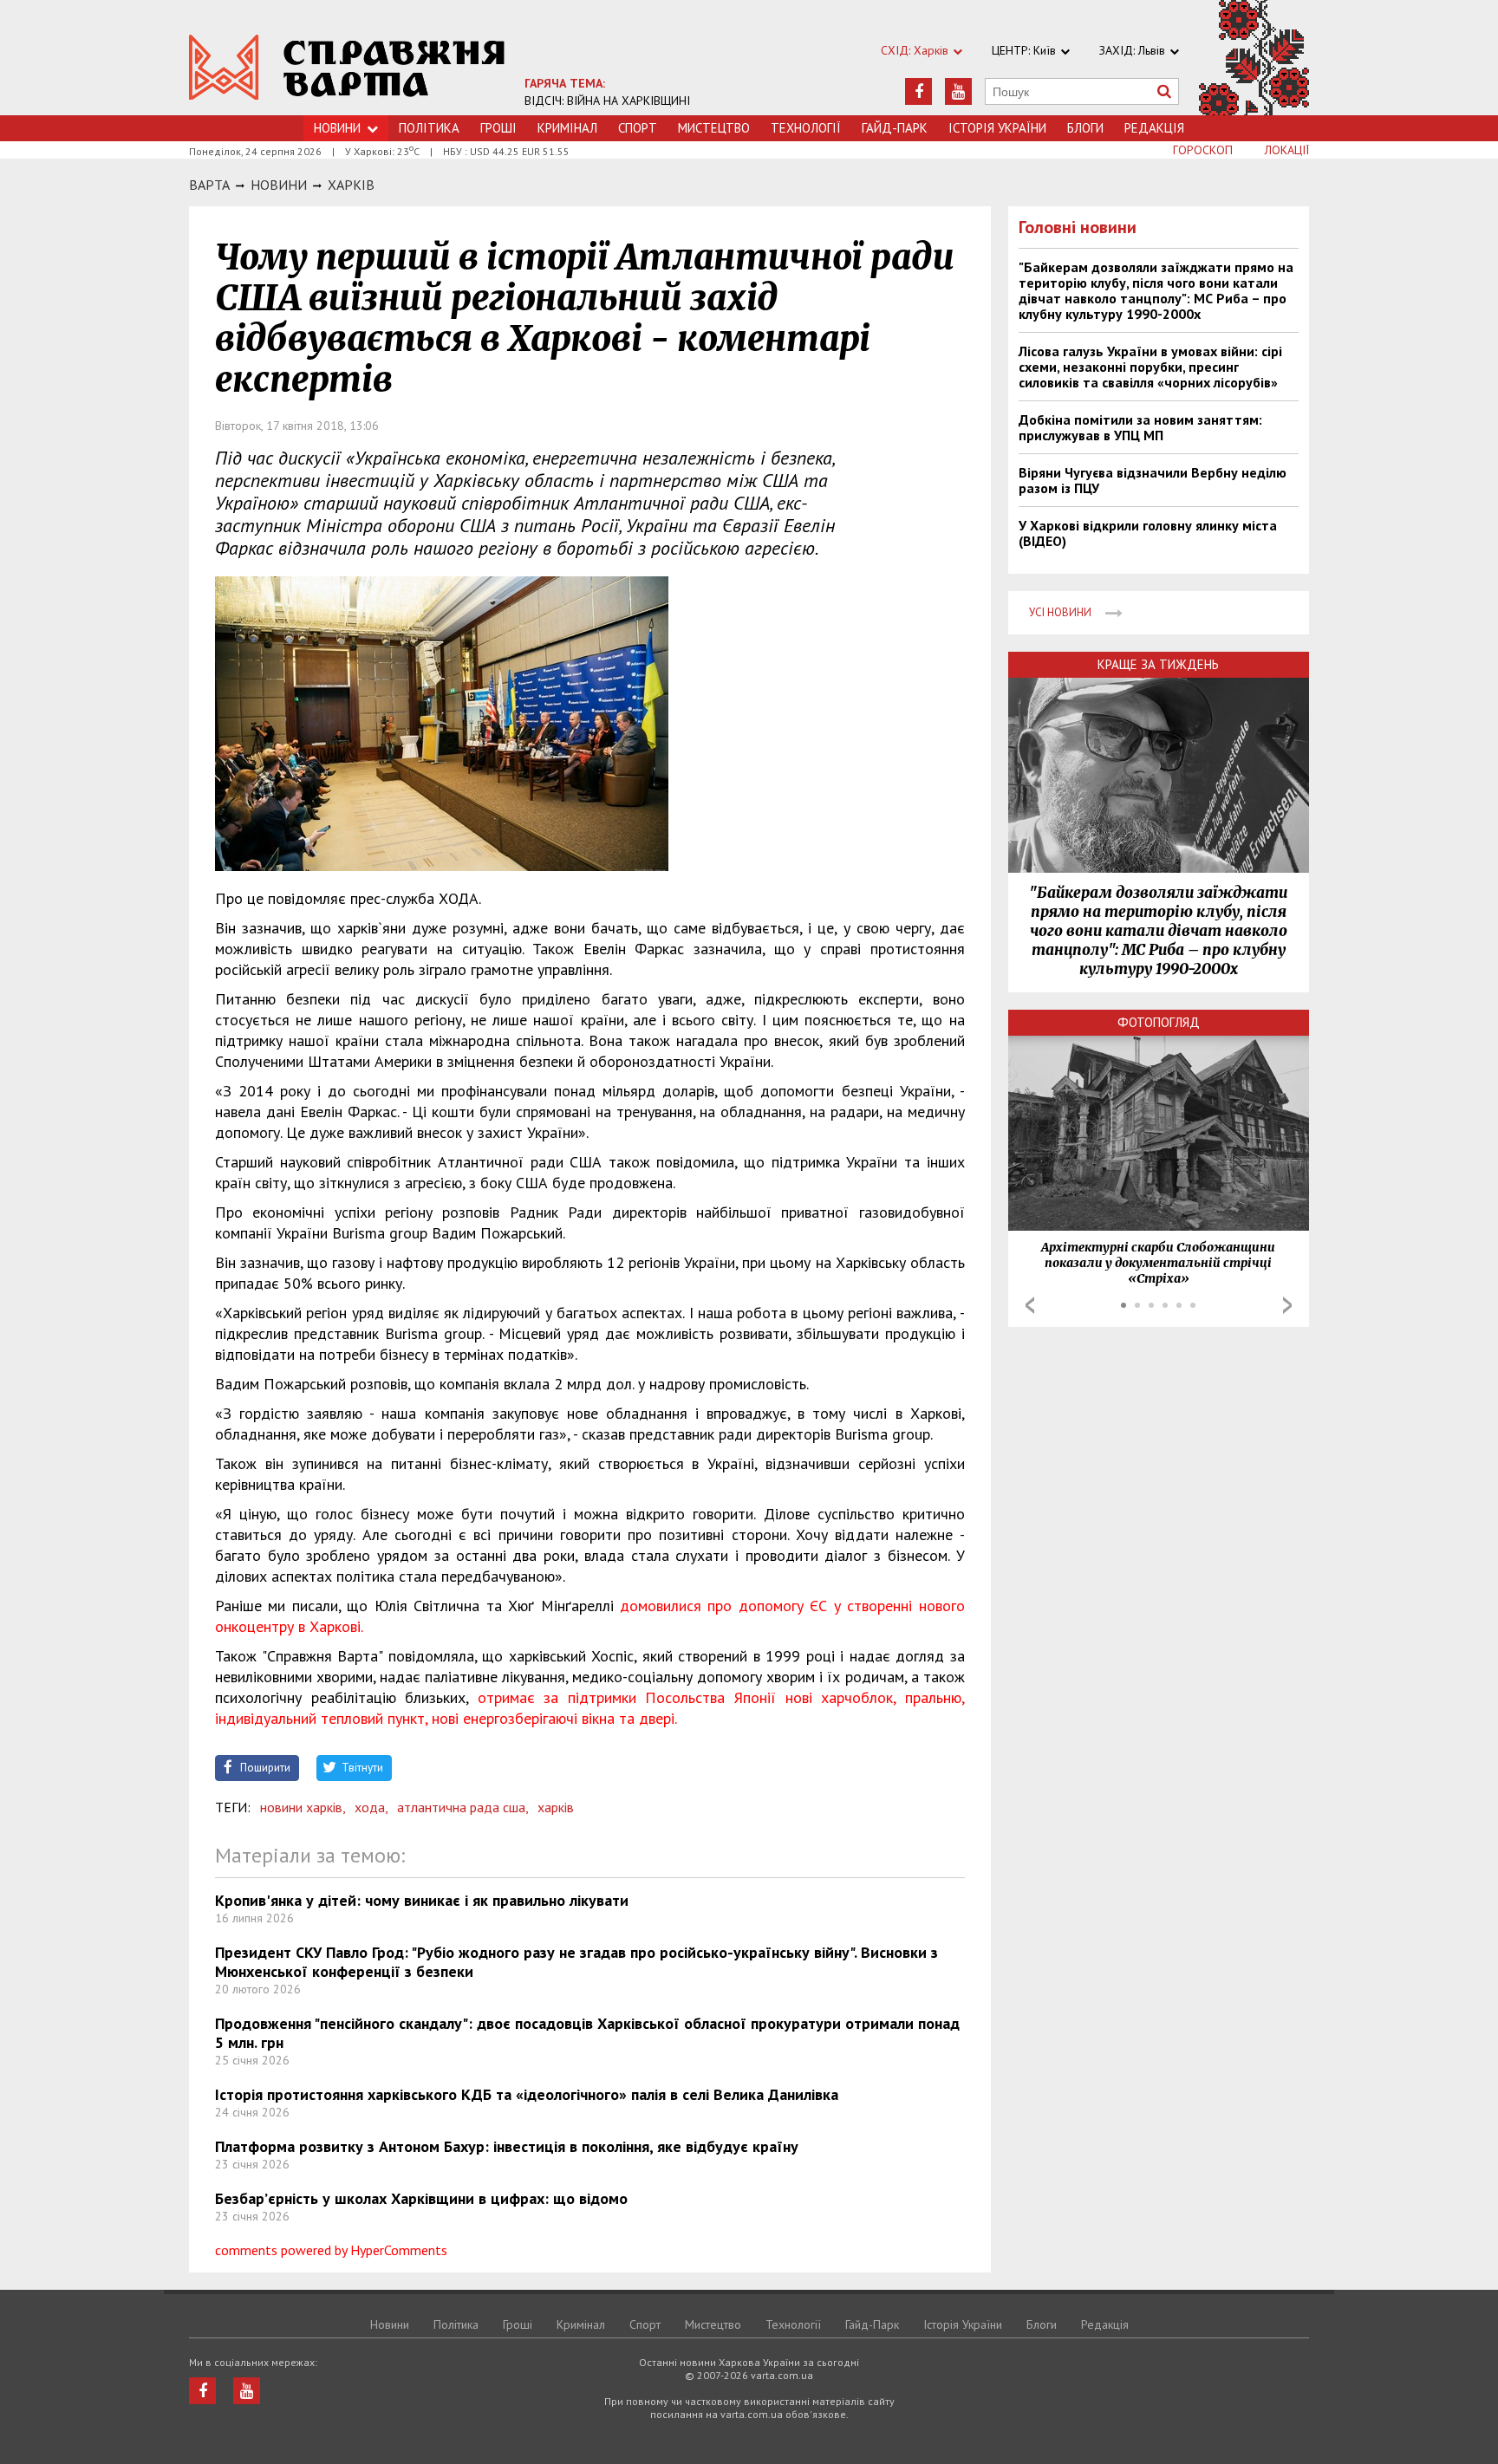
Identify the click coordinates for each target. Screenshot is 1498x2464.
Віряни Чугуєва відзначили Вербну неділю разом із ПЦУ (1153, 480)
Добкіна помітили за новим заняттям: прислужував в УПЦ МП (1140, 427)
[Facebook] (918, 91)
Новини (337, 128)
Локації (1287, 150)
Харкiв (351, 185)
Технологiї (806, 128)
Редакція (1154, 128)
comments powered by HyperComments (331, 2250)
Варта (209, 185)
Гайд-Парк (895, 128)
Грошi (498, 128)
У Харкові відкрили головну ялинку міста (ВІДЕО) (1148, 533)
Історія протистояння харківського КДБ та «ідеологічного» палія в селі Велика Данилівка (527, 2094)
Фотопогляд (1159, 1022)
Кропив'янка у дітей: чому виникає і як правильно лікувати (422, 1900)
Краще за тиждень (1158, 664)
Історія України (997, 128)
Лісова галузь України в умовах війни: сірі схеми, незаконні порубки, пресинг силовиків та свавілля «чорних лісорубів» (1150, 367)
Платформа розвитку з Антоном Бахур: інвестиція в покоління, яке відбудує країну (507, 2146)
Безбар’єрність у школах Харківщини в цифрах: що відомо (421, 2198)
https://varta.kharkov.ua (347, 67)
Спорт (638, 128)
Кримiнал (567, 128)
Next (1287, 1305)
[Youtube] (958, 91)
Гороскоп (1203, 150)
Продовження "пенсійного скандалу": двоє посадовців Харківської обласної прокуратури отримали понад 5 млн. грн (587, 2033)
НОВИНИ (279, 185)
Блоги (1085, 128)
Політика (429, 128)
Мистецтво (714, 128)
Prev (1030, 1305)
